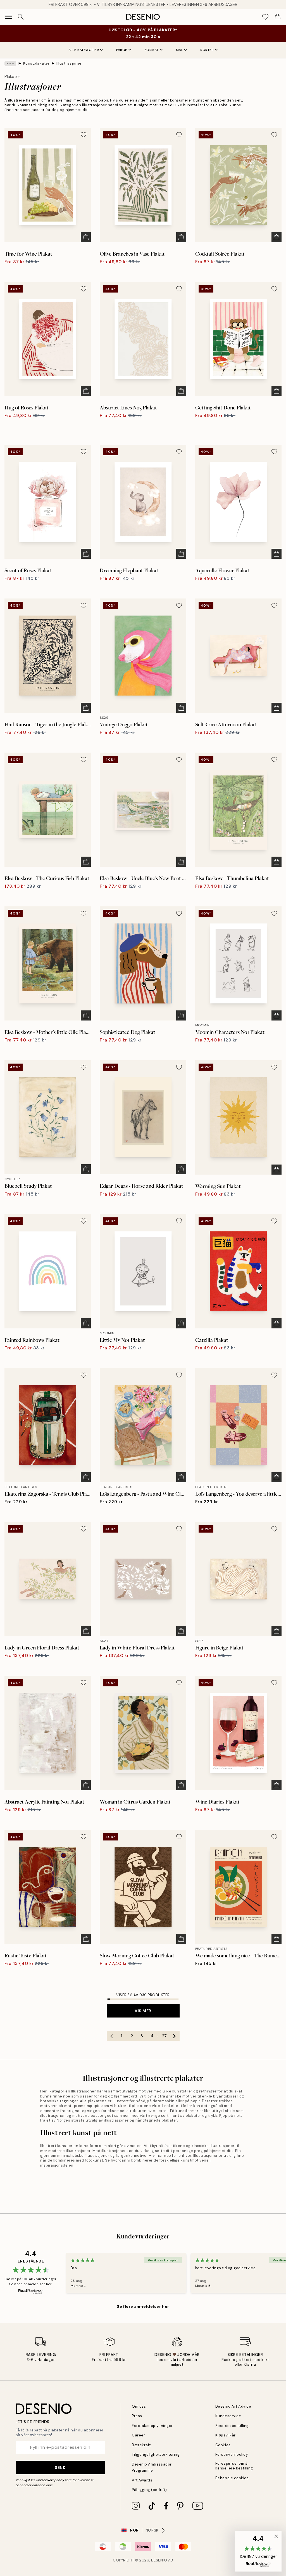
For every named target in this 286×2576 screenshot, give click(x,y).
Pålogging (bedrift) (149, 2490)
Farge (122, 50)
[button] (258, 2551)
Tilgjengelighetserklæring (156, 2454)
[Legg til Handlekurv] (86, 237)
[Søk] (21, 17)
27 (164, 2036)
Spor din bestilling (232, 2426)
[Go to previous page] (112, 2036)
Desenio (159, 2560)
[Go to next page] (175, 2036)
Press (137, 2416)
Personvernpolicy (50, 2480)
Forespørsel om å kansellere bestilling (234, 2466)
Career (138, 2435)
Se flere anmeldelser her (143, 2306)
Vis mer (143, 2011)
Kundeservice (228, 2416)
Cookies (223, 2445)
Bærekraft (141, 2445)
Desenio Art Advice (233, 2406)
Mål (180, 50)
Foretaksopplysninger (152, 2426)
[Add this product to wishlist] (84, 135)
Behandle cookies (232, 2478)
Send (60, 2467)
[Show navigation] (8, 17)
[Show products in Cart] (278, 17)
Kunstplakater (36, 63)
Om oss (139, 2406)
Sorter (207, 50)
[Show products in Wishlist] (265, 17)
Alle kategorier (84, 50)
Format (152, 50)
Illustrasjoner (69, 63)
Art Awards (142, 2480)
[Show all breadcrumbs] (10, 63)
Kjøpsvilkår (226, 2435)
